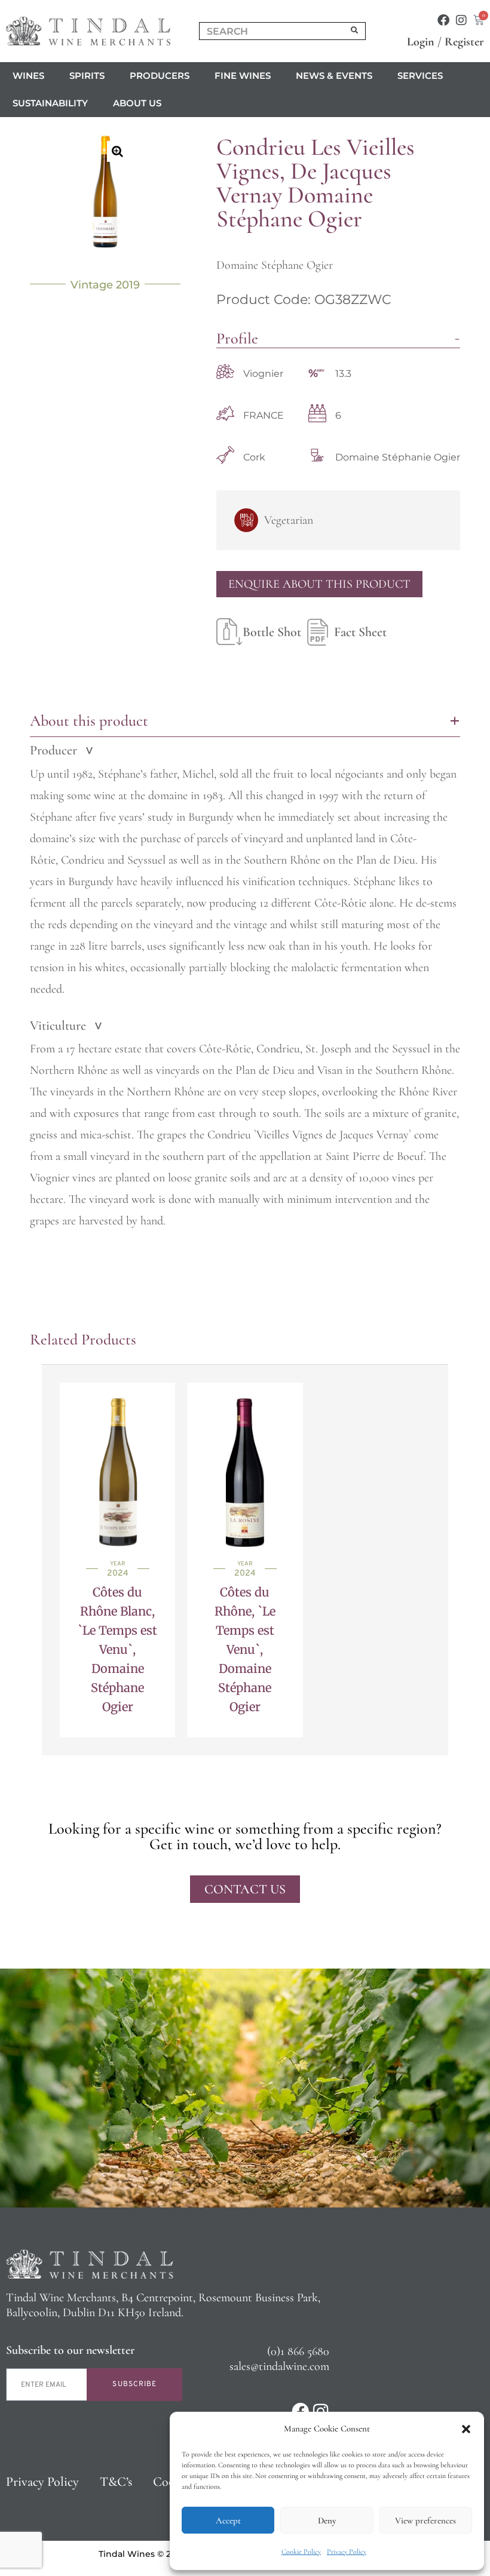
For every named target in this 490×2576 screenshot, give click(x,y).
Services (420, 76)
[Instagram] (461, 20)
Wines (28, 76)
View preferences (425, 2520)
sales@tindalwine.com (279, 2366)
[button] (466, 2429)
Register (464, 42)
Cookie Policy (301, 2552)
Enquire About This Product (319, 584)
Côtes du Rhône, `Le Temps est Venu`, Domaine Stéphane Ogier (245, 1649)
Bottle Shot (272, 632)
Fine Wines (243, 76)
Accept (228, 2520)
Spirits (87, 76)
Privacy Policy (347, 2552)
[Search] (355, 31)
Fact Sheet (360, 632)
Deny (327, 2520)
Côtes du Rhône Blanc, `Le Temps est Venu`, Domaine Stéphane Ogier (117, 1649)
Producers (160, 76)
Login (421, 42)
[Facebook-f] (443, 20)
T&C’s (116, 2482)
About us (137, 103)
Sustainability (50, 103)
